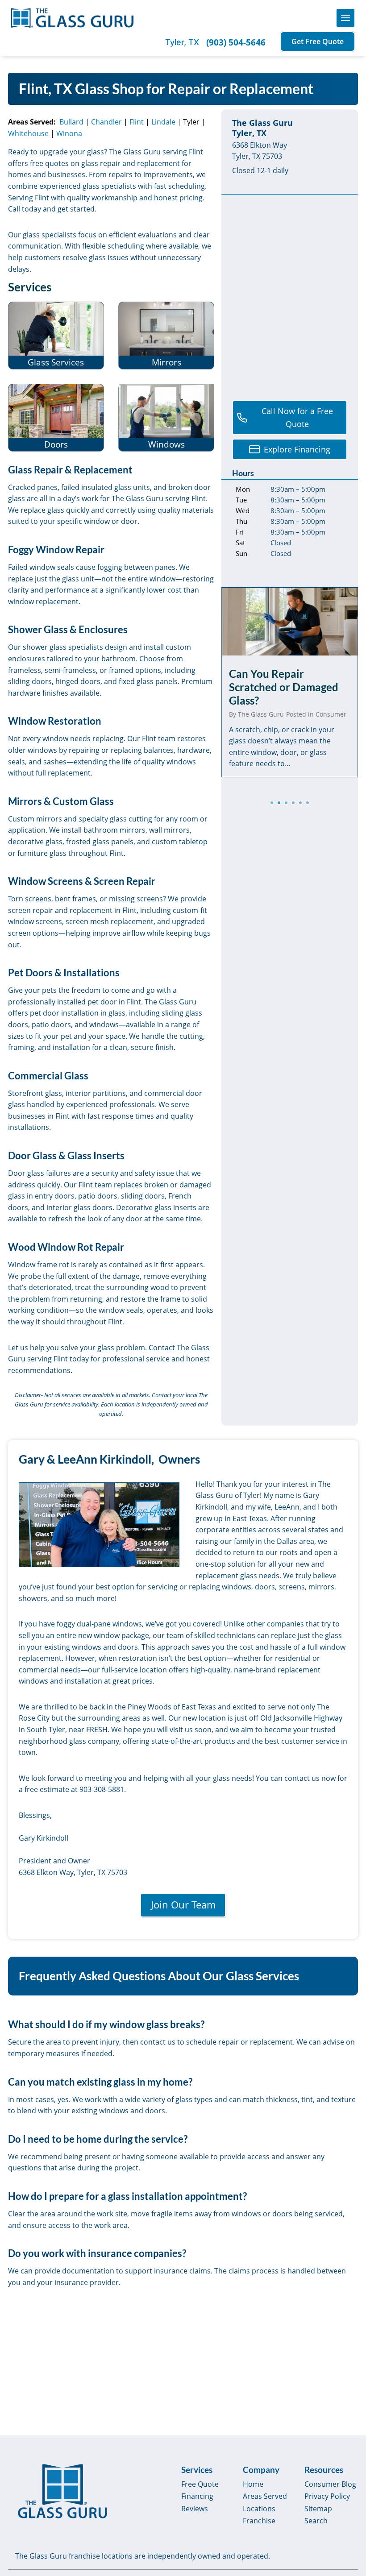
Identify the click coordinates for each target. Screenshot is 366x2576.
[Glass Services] (56, 336)
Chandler (106, 122)
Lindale (163, 122)
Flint (137, 122)
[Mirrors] (166, 336)
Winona (69, 133)
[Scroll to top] (349, 2502)
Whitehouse (28, 133)
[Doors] (56, 418)
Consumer (331, 714)
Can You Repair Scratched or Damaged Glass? (284, 687)
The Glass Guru (261, 714)
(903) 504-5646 (236, 42)
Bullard (71, 122)
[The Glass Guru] (62, 2491)
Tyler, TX (182, 42)
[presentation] (290, 622)
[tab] (272, 803)
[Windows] (166, 418)
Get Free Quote (318, 41)
